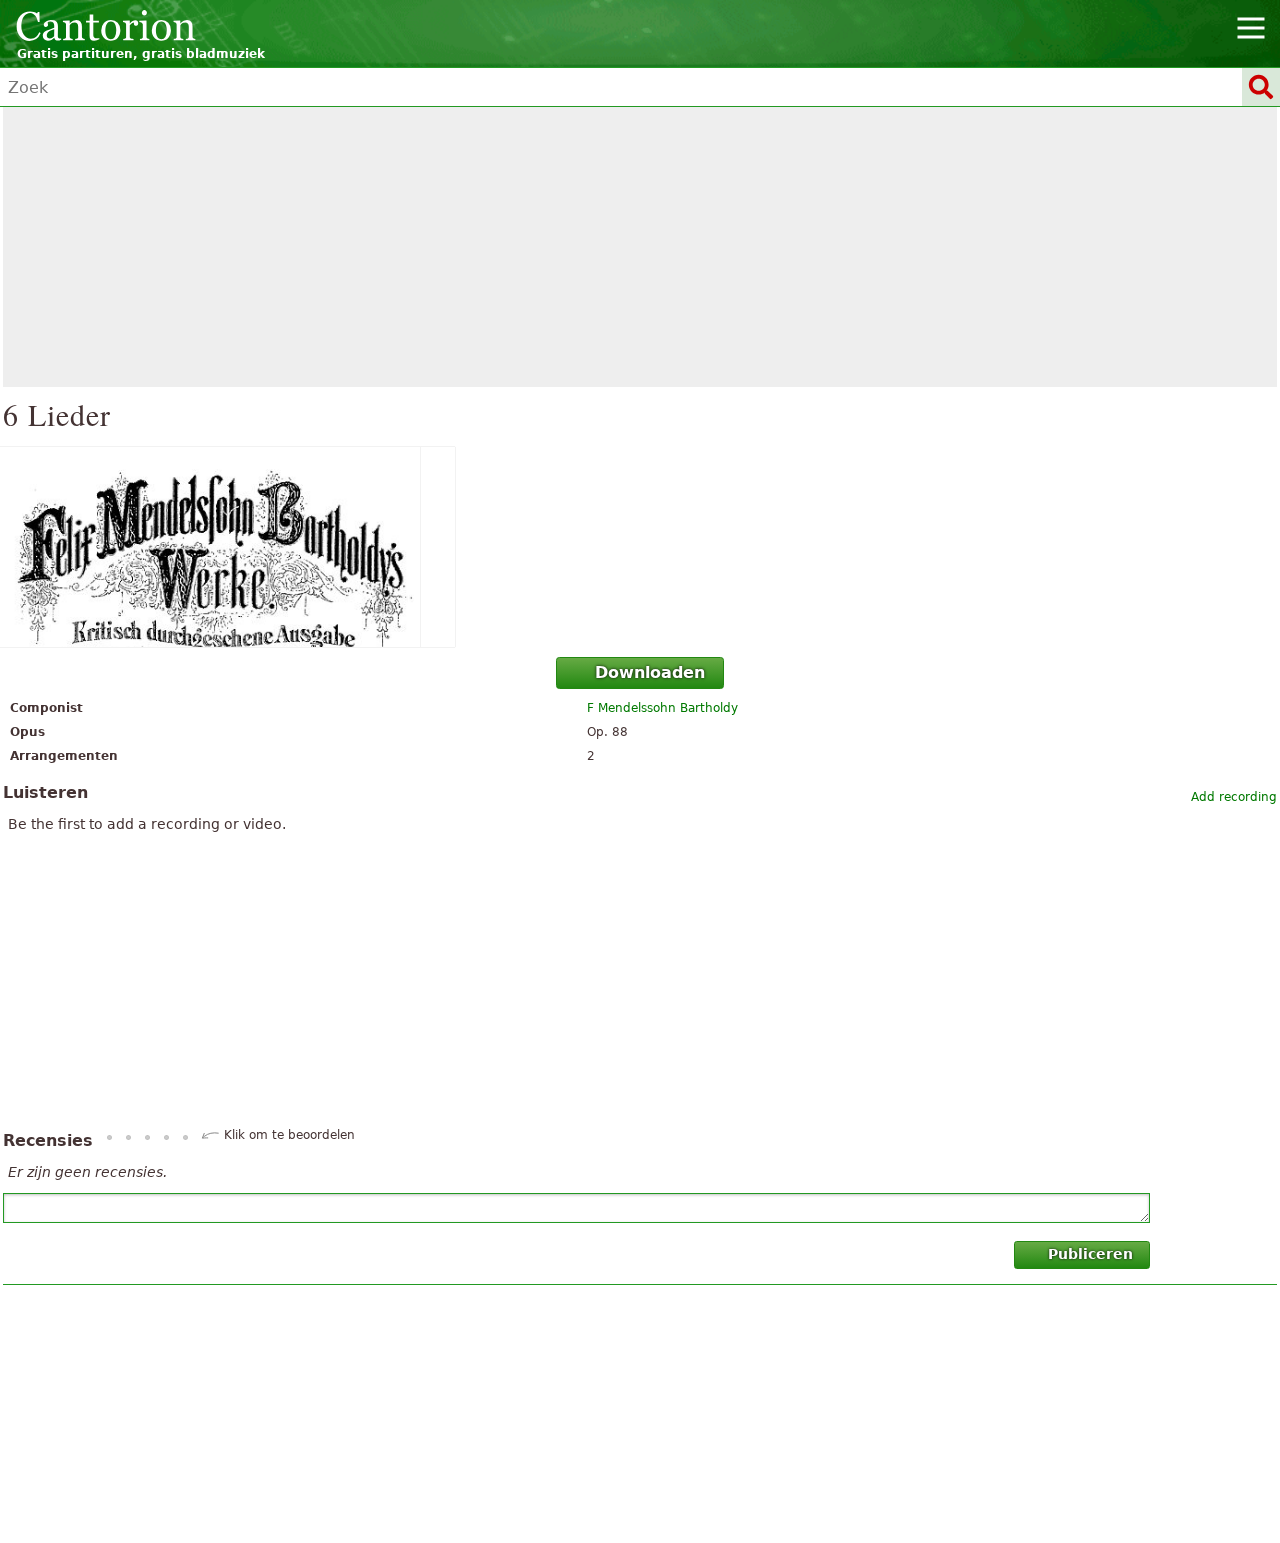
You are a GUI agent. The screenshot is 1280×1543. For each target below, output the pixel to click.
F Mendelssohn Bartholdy (662, 708)
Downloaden (650, 672)
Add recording (1234, 797)
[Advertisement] (640, 247)
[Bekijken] (640, 547)
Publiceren (1090, 1254)
